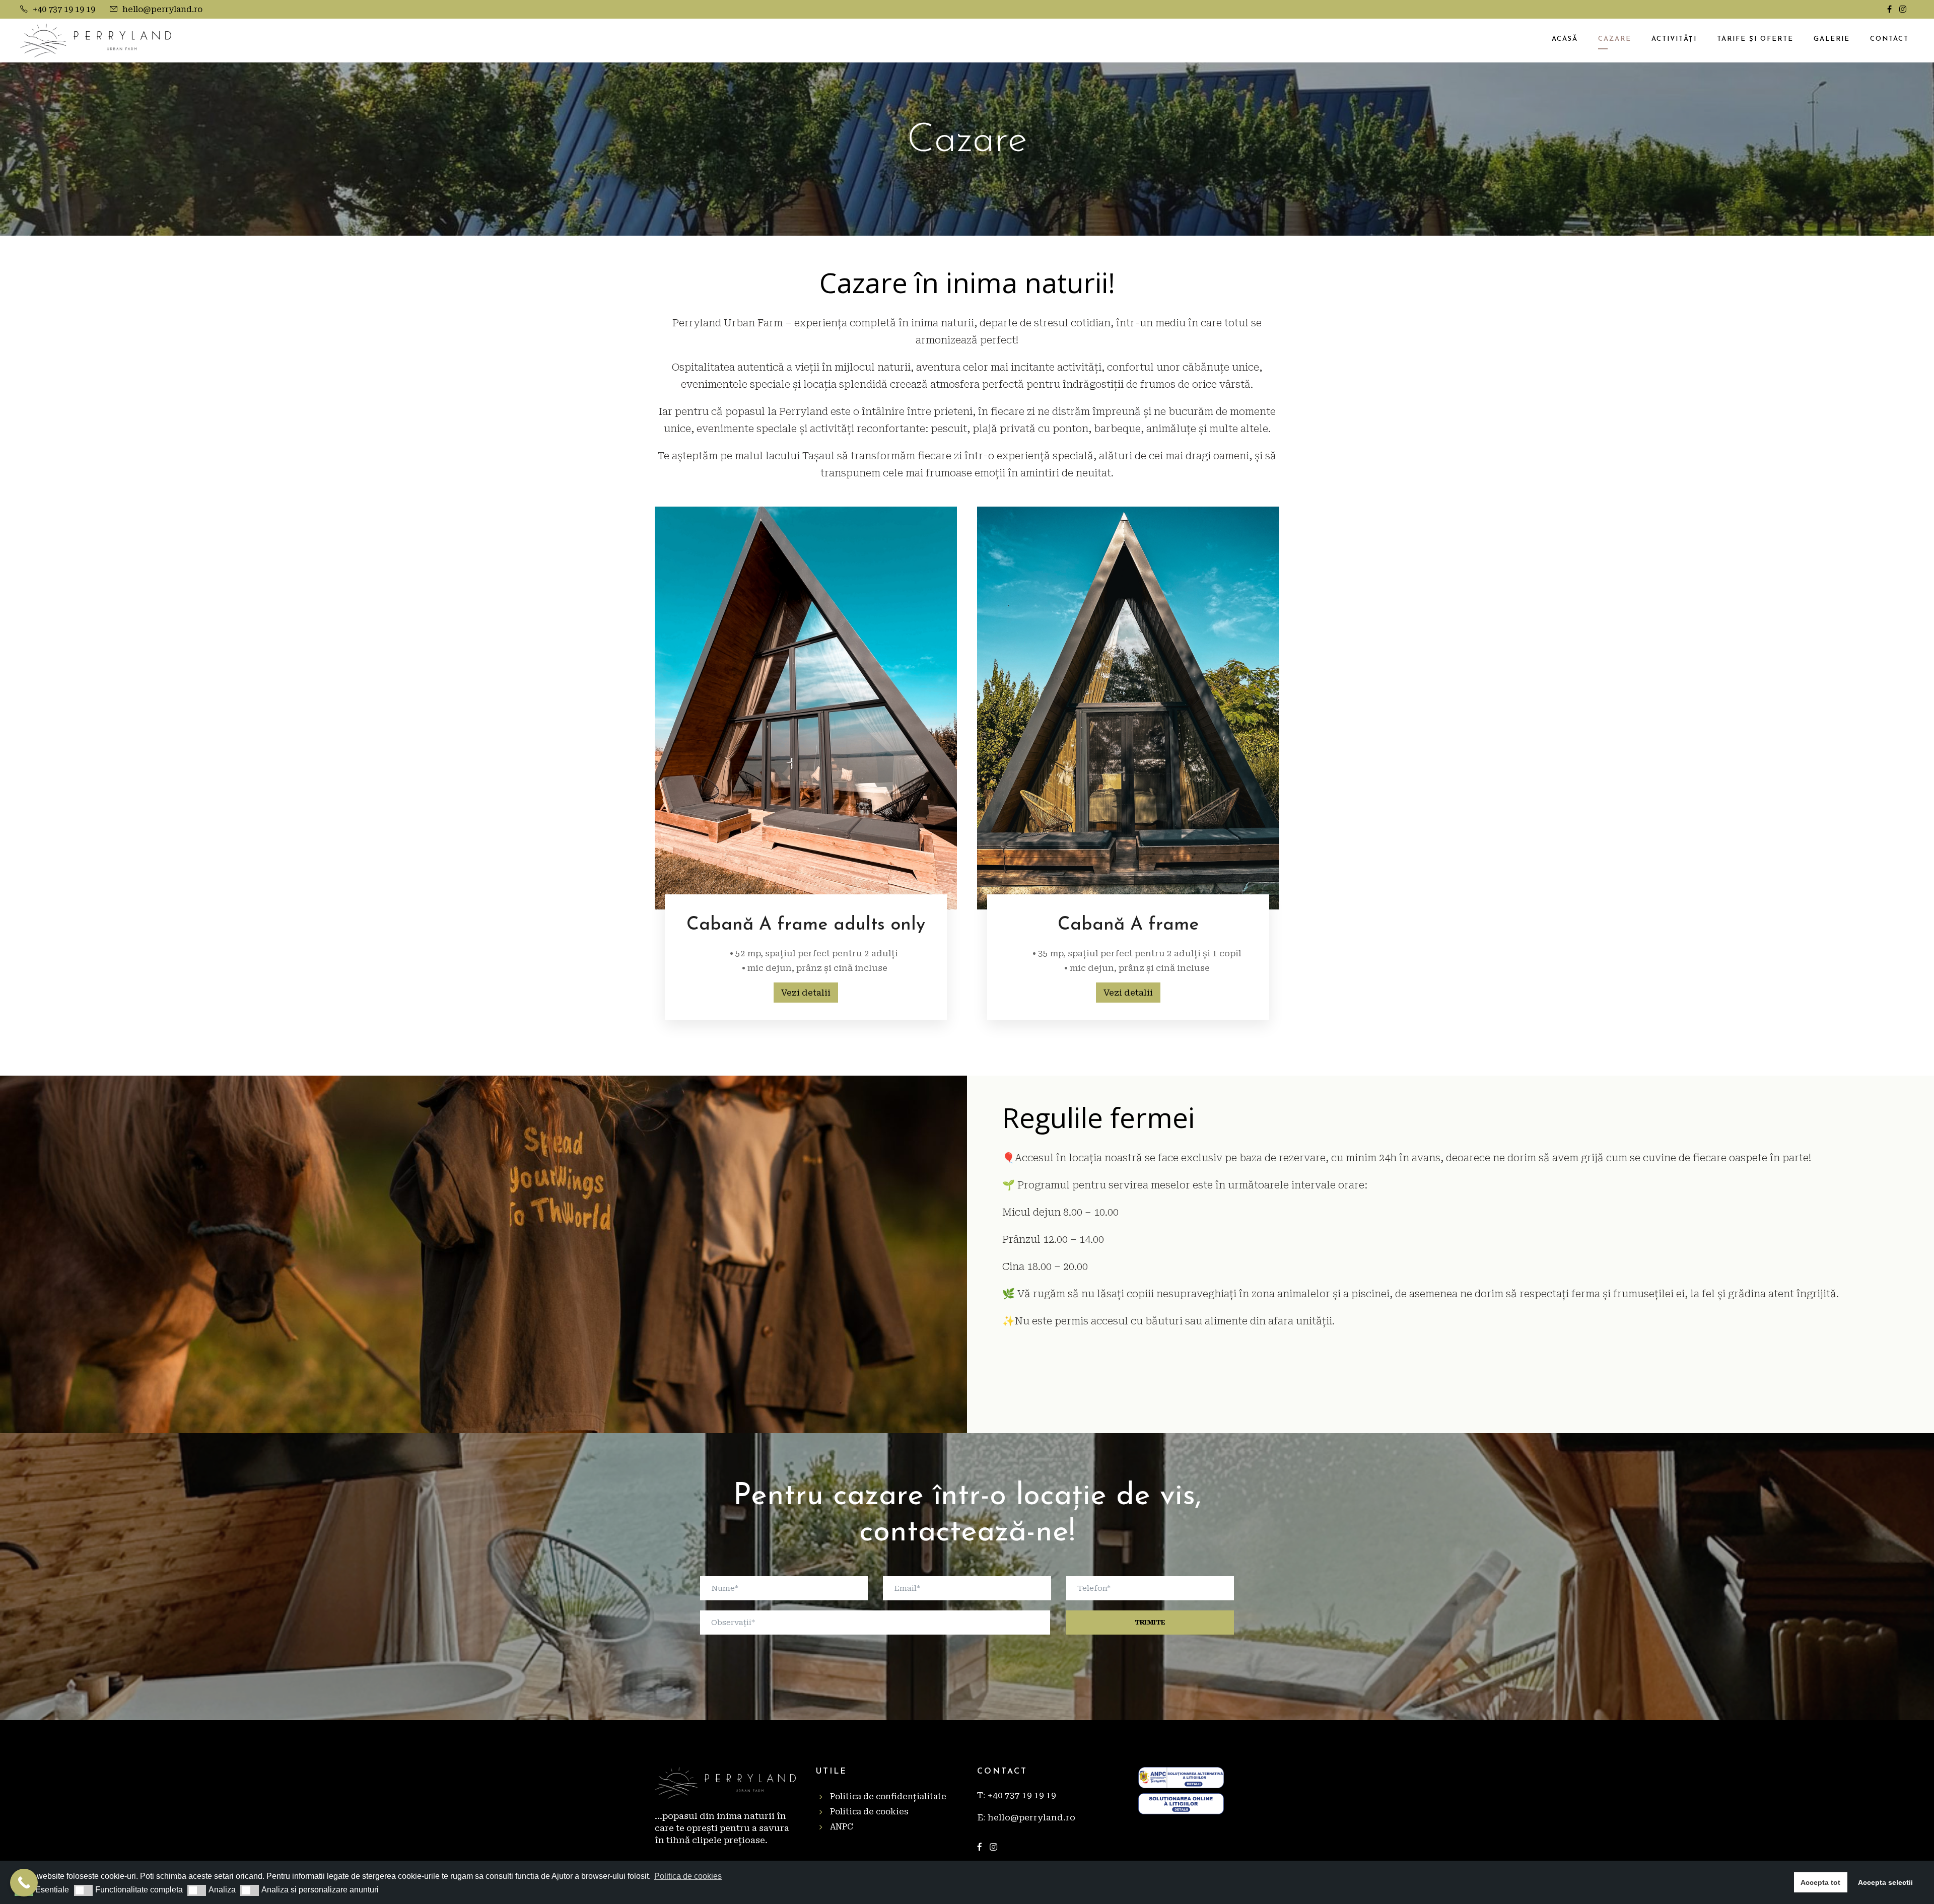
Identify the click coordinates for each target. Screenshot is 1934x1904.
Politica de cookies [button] (688, 1876)
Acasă (1565, 39)
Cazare (1615, 39)
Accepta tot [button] (1820, 1882)
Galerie (1832, 39)
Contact (1889, 39)
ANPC (842, 1827)
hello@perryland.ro (162, 9)
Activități (1674, 39)
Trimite (1150, 1622)
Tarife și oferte (1755, 39)
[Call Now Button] (24, 1883)
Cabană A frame (1128, 925)
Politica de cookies (869, 1812)
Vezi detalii (806, 993)
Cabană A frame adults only (806, 925)
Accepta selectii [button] (1885, 1882)
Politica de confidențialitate (888, 1796)
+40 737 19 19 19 (64, 9)
